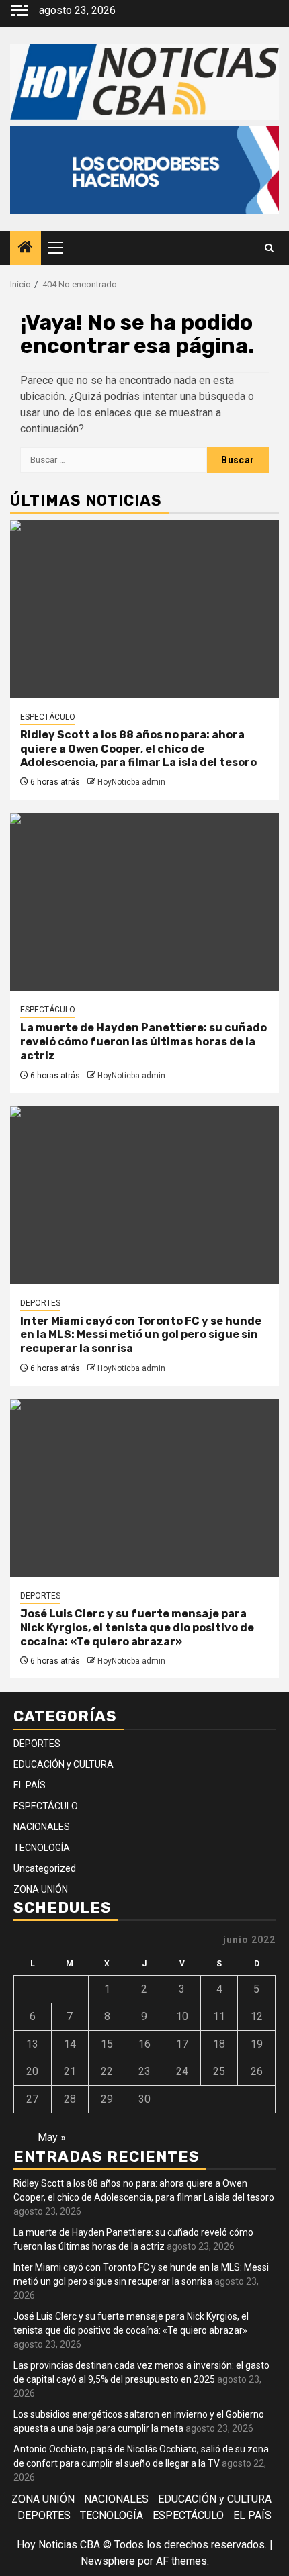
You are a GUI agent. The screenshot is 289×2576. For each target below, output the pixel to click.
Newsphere (108, 2561)
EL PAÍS (30, 1785)
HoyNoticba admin (131, 782)
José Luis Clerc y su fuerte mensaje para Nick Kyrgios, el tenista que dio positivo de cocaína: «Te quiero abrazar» (137, 1628)
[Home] (26, 248)
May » (52, 2137)
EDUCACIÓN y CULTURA (64, 1764)
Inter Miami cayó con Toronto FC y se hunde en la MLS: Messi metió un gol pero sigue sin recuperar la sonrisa (141, 1335)
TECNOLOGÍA (42, 1848)
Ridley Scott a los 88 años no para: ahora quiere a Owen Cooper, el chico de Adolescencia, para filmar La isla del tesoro (138, 749)
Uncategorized (45, 1868)
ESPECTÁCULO (48, 717)
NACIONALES (42, 1827)
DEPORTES (40, 1303)
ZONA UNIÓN (41, 1889)
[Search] (269, 248)
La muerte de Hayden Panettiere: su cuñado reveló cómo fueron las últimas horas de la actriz (143, 1042)
